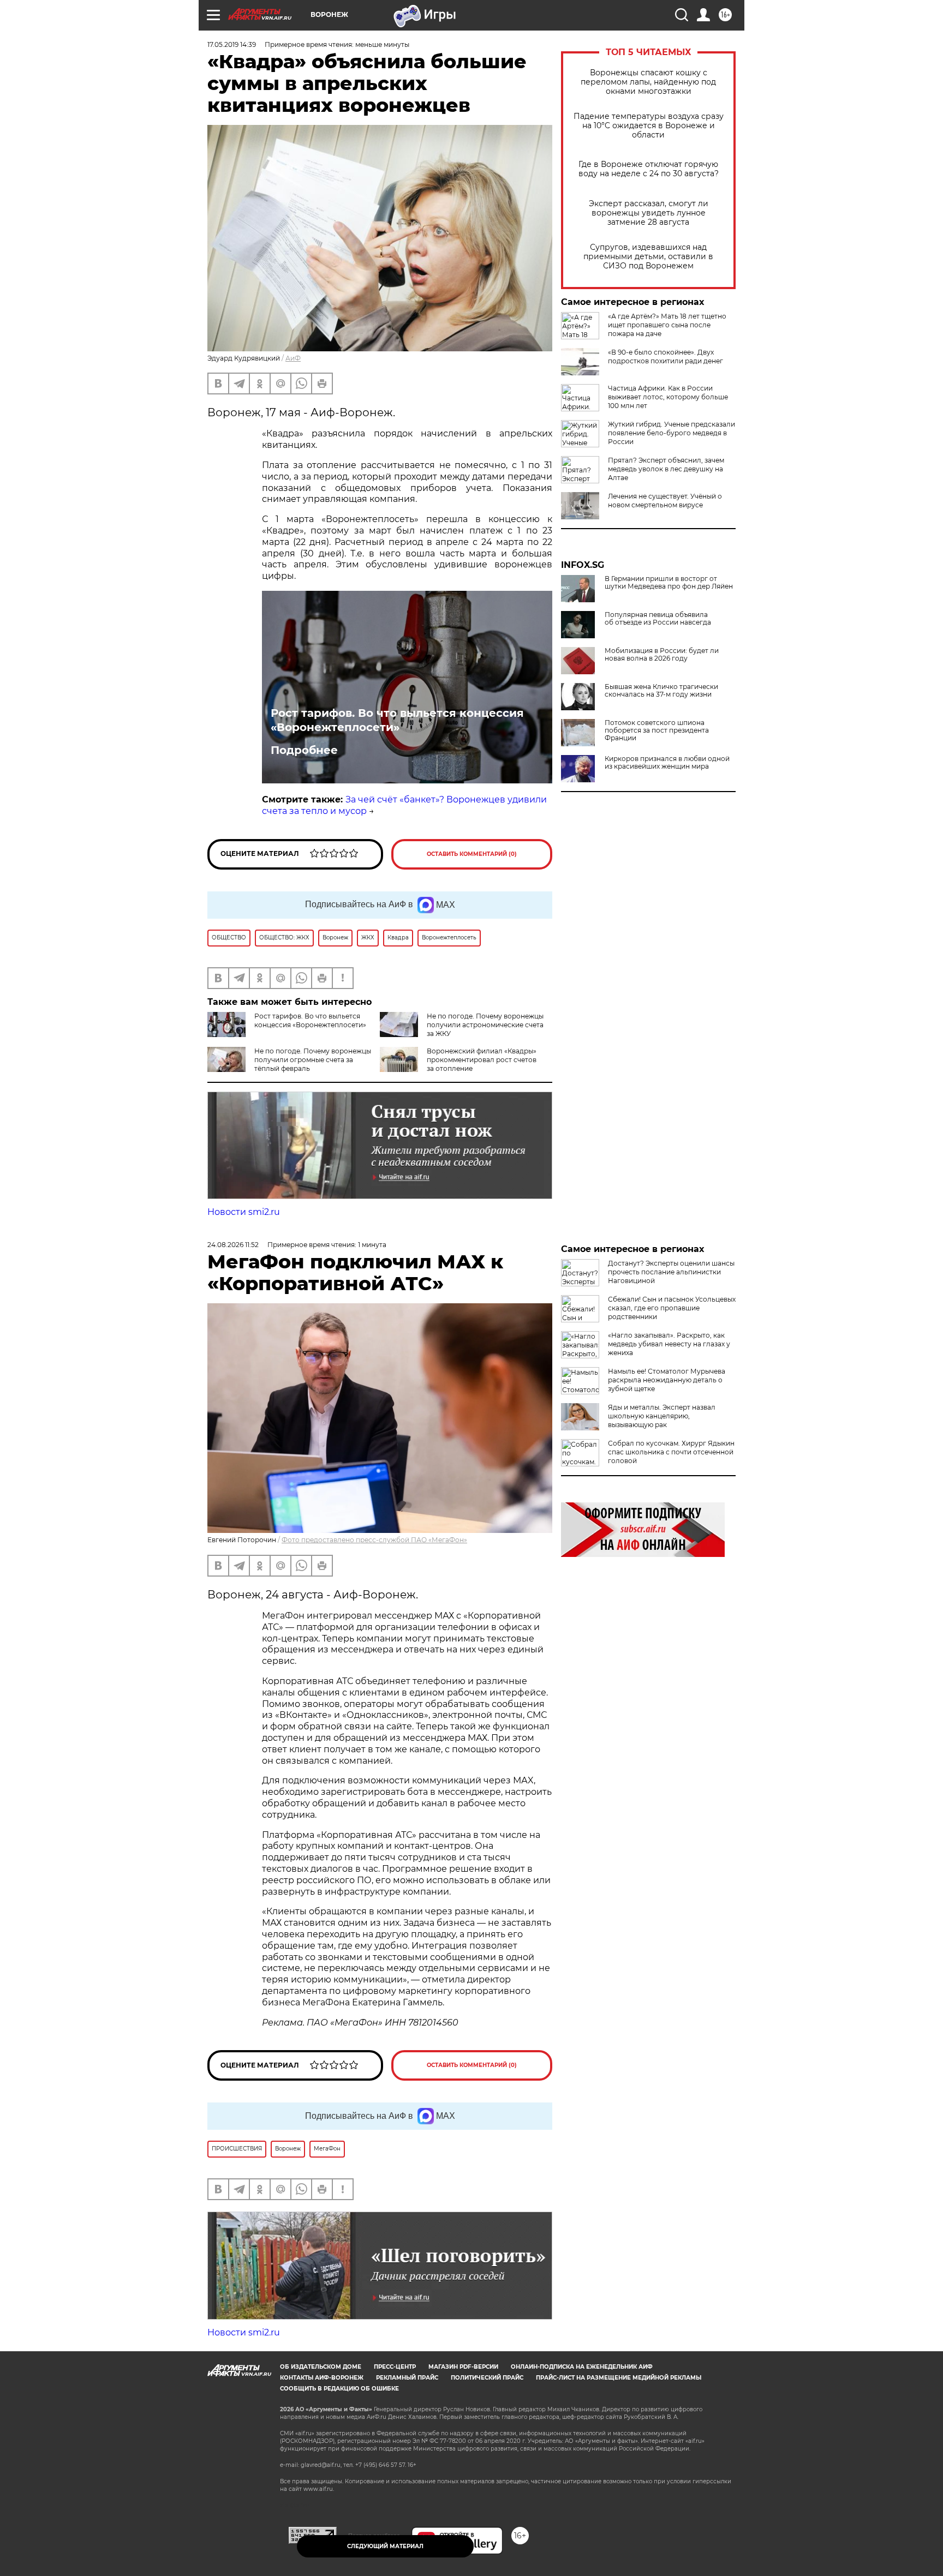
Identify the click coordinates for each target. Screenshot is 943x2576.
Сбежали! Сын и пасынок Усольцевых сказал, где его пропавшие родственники (672, 1308)
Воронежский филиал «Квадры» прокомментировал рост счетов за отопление (482, 1060)
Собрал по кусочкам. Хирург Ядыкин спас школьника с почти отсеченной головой (671, 1452)
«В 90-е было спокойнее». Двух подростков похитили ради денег (666, 357)
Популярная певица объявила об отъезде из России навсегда (658, 619)
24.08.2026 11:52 (233, 1245)
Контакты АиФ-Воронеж (322, 2378)
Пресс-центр (395, 2367)
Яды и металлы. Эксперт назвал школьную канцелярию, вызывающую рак (662, 1416)
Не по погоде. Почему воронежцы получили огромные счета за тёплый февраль (313, 1060)
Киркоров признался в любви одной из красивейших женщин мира (667, 763)
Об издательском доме (321, 2367)
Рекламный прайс (407, 2378)
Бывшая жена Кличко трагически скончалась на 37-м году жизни (661, 691)
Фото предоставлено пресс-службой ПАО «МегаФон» (374, 1540)
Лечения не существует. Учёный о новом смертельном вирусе (665, 501)
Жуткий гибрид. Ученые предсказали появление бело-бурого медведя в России (672, 433)
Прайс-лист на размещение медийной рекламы (619, 2378)
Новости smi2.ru (244, 1212)
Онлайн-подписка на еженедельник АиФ (582, 2367)
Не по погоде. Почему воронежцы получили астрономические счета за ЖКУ (485, 1025)
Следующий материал (385, 2546)
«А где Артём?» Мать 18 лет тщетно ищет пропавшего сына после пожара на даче (667, 325)
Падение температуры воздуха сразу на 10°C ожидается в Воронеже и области (649, 126)
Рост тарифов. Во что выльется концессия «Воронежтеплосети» (397, 720)
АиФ (293, 358)
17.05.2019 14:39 (232, 44)
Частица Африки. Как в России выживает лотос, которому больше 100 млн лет (668, 397)
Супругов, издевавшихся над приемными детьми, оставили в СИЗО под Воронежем (648, 257)
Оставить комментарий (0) (472, 854)
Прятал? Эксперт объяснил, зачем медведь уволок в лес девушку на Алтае (666, 469)
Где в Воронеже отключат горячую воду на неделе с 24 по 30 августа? (649, 169)
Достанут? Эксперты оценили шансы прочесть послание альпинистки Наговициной (671, 1272)
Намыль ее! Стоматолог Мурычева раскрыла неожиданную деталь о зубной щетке (667, 1380)
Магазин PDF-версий (463, 2367)
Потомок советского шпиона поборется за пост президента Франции (657, 730)
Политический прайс (487, 2378)
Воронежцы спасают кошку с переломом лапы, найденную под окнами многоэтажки (648, 82)
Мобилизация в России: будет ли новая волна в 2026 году (662, 655)
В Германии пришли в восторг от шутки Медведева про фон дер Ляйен (669, 583)
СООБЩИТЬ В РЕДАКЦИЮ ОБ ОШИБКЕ (339, 2389)
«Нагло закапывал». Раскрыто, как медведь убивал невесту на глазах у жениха (669, 1344)
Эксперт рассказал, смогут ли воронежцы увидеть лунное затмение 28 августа (649, 213)
